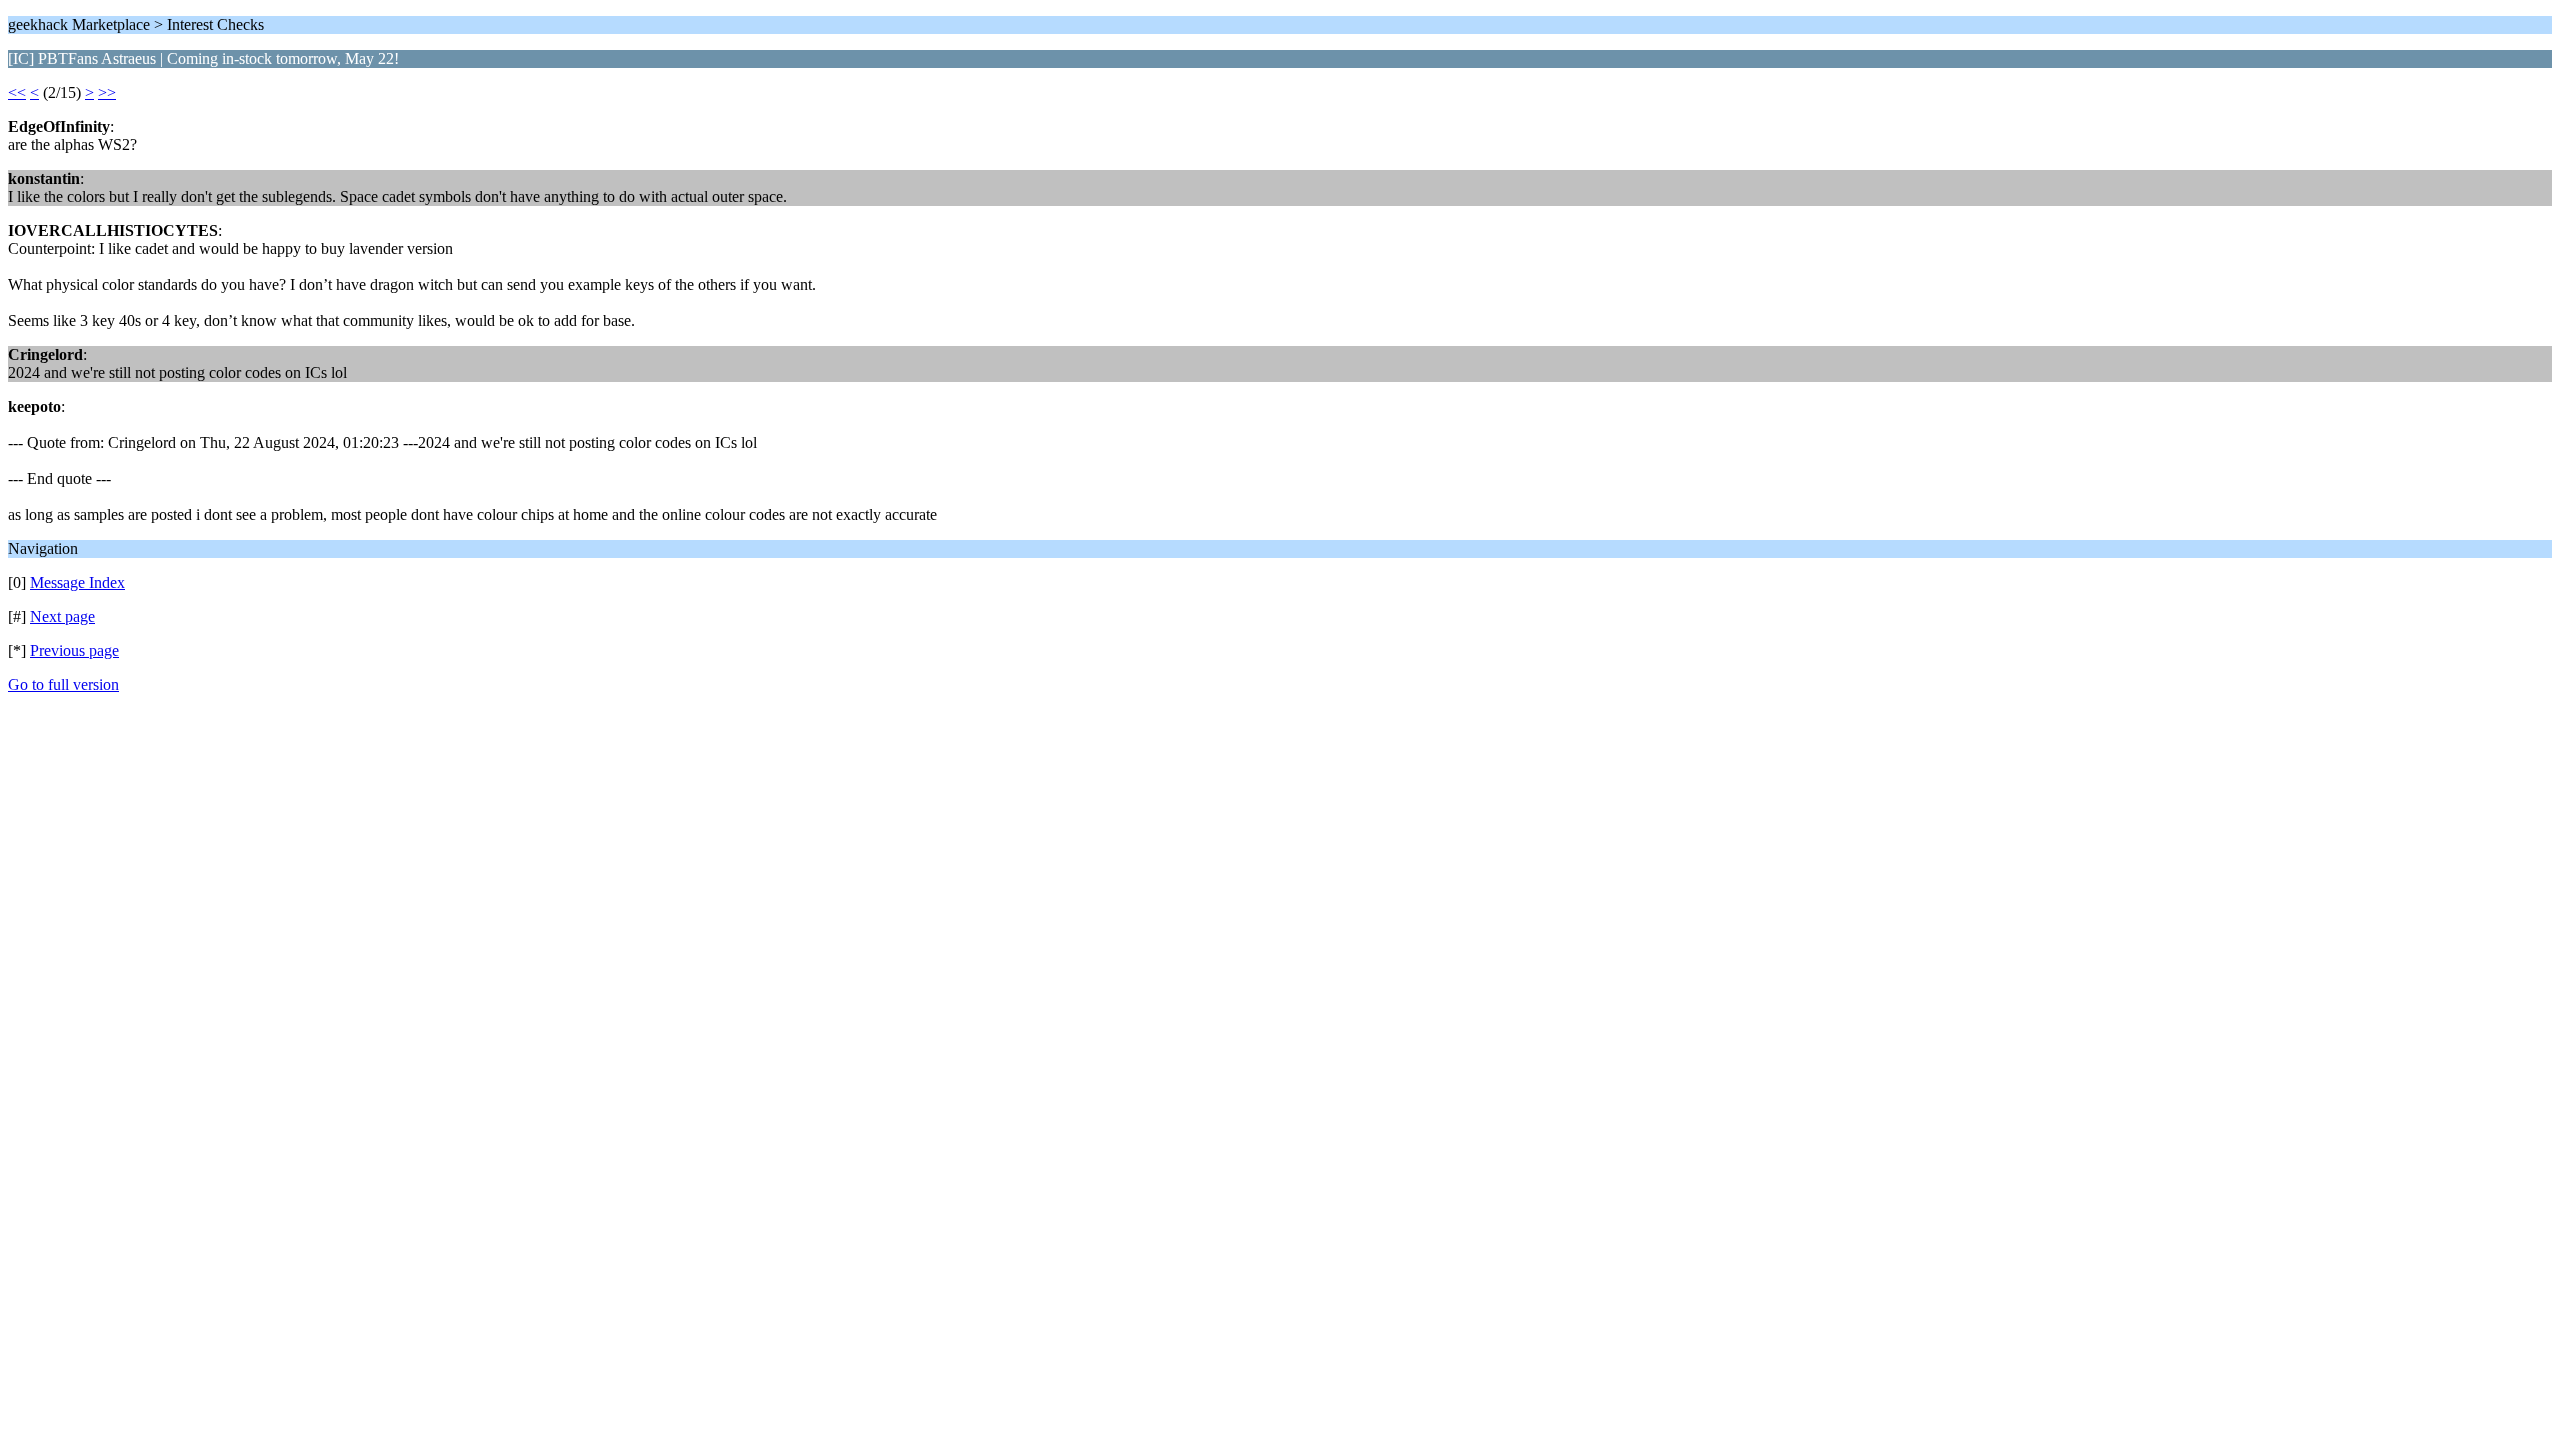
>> (107, 92)
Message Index (77, 582)
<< (17, 92)
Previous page (74, 650)
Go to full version (63, 684)
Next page (62, 616)
